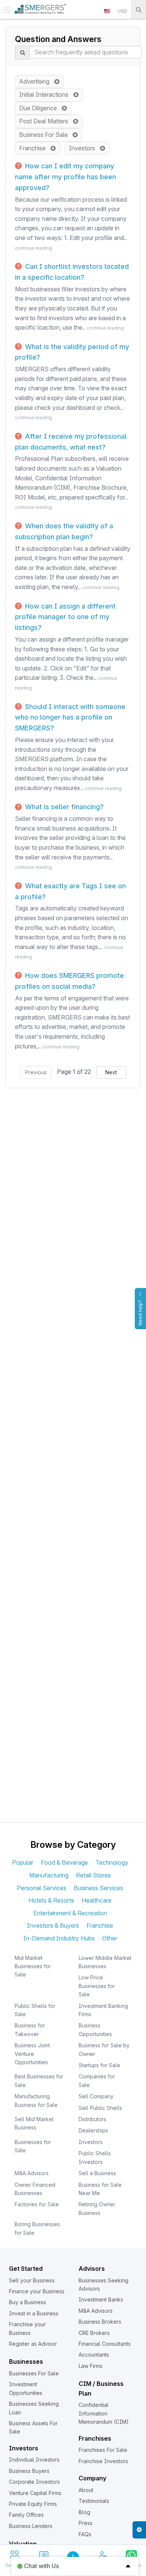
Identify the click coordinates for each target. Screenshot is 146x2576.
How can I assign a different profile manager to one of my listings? (65, 617)
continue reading (34, 248)
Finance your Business (37, 2291)
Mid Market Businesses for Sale (33, 1966)
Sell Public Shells (100, 2108)
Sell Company (96, 2096)
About (86, 2490)
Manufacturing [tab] (49, 1875)
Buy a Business (28, 2302)
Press (86, 2523)
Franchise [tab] (100, 1925)
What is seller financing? (63, 807)
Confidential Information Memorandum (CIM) (104, 2413)
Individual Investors (34, 2460)
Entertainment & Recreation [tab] (70, 1913)
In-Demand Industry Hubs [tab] (59, 1938)
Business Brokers (100, 2322)
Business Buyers (29, 2471)
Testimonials (94, 2501)
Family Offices (26, 2515)
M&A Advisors (32, 2173)
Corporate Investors (34, 2482)
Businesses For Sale (34, 2373)
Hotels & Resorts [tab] (51, 1900)
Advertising (36, 81)
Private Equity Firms (33, 2504)
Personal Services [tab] (42, 1888)
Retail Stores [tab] (93, 1875)
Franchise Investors (103, 2461)
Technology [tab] (112, 1862)
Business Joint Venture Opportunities (32, 2054)
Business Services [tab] (98, 1888)
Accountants (94, 2355)
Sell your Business (32, 2280)
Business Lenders (31, 2526)
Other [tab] (110, 1938)
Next (111, 1072)
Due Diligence (40, 108)
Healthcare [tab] (97, 1900)
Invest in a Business (34, 2313)
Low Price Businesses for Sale (97, 1986)
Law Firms (91, 2366)
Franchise (35, 148)
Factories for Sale (37, 2204)
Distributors (92, 2119)
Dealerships (93, 2130)
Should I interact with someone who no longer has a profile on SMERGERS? (70, 717)
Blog (84, 2512)
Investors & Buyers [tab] (53, 1925)
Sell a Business (97, 2173)
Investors (84, 148)
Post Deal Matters (46, 121)
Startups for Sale (99, 2065)
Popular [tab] (23, 1862)
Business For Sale (46, 135)
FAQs (85, 2534)
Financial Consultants (105, 2344)
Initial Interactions (46, 94)
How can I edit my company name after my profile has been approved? (66, 177)
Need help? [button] (140, 1313)
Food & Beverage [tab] (64, 1862)
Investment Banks (101, 2299)
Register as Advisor (33, 2344)
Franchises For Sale (103, 2450)
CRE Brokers (94, 2333)
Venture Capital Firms (35, 2493)
